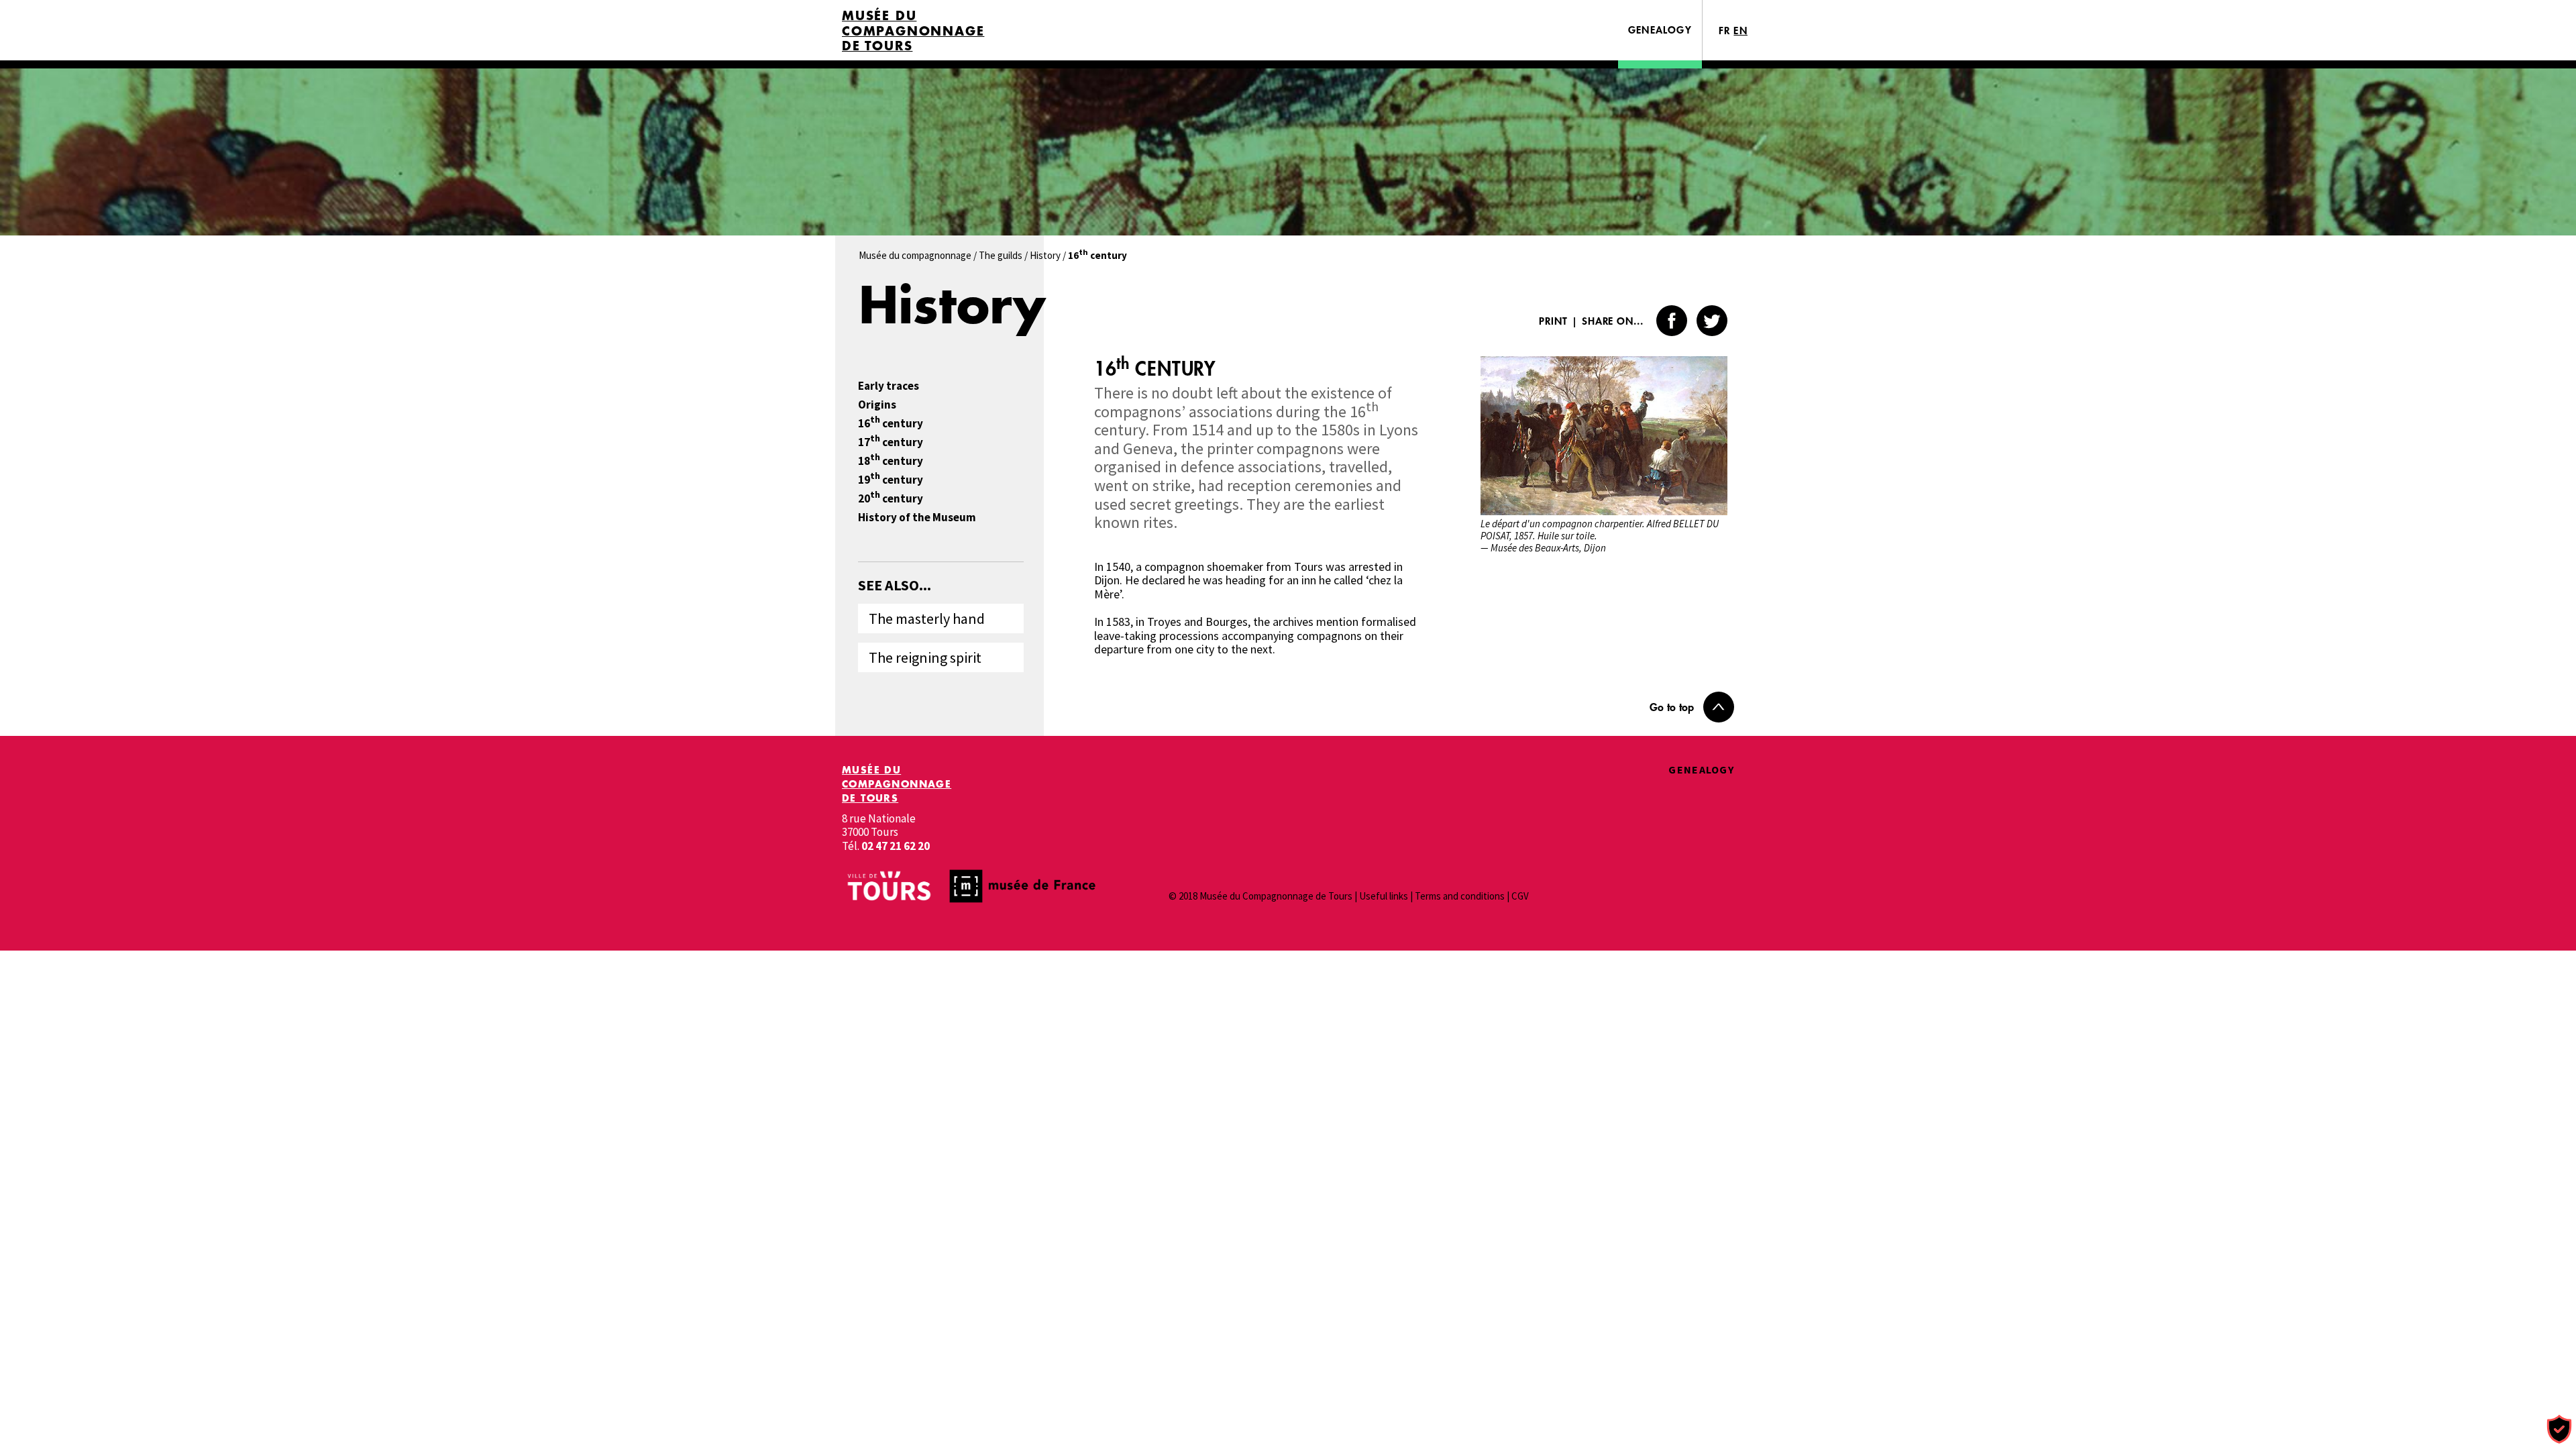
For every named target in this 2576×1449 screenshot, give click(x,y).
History (1045, 255)
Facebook (1672, 321)
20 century (891, 499)
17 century (891, 442)
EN (1740, 31)
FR (1725, 31)
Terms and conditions (1460, 896)
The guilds (1001, 255)
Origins (877, 405)
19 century (891, 480)
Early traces (889, 386)
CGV (1520, 896)
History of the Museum (917, 518)
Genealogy (1660, 30)
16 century (891, 424)
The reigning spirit (925, 657)
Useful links (1384, 896)
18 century (891, 461)
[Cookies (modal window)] (2559, 1430)
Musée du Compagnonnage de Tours (913, 31)
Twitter (1712, 321)
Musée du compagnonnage (915, 255)
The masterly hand (927, 619)
